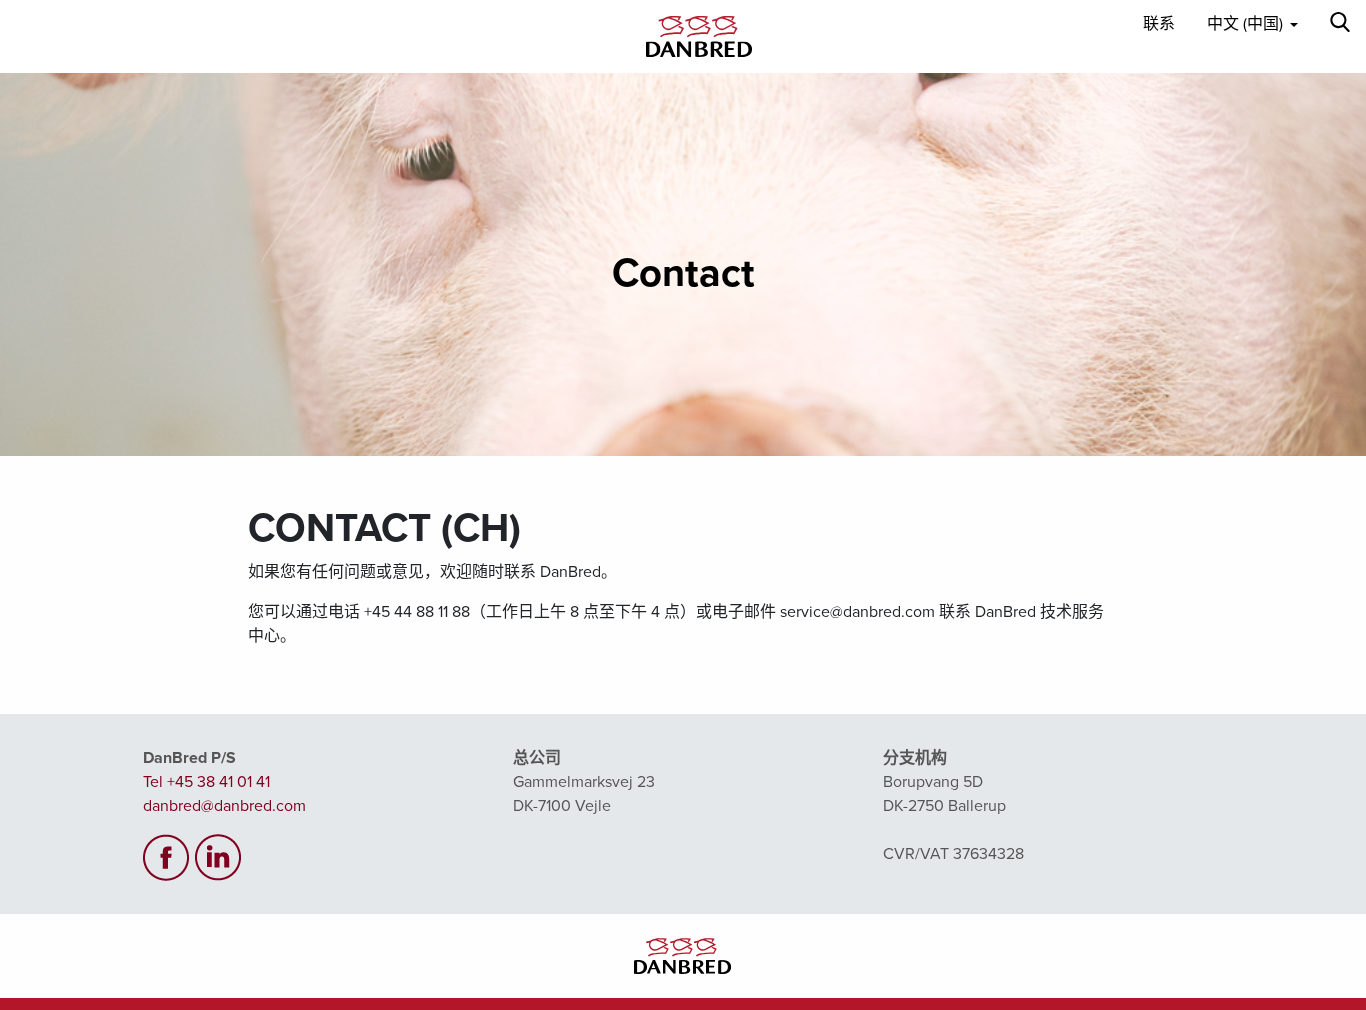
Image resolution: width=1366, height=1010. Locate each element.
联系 (1159, 24)
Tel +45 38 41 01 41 (206, 782)
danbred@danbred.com (224, 806)
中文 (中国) (1245, 24)
